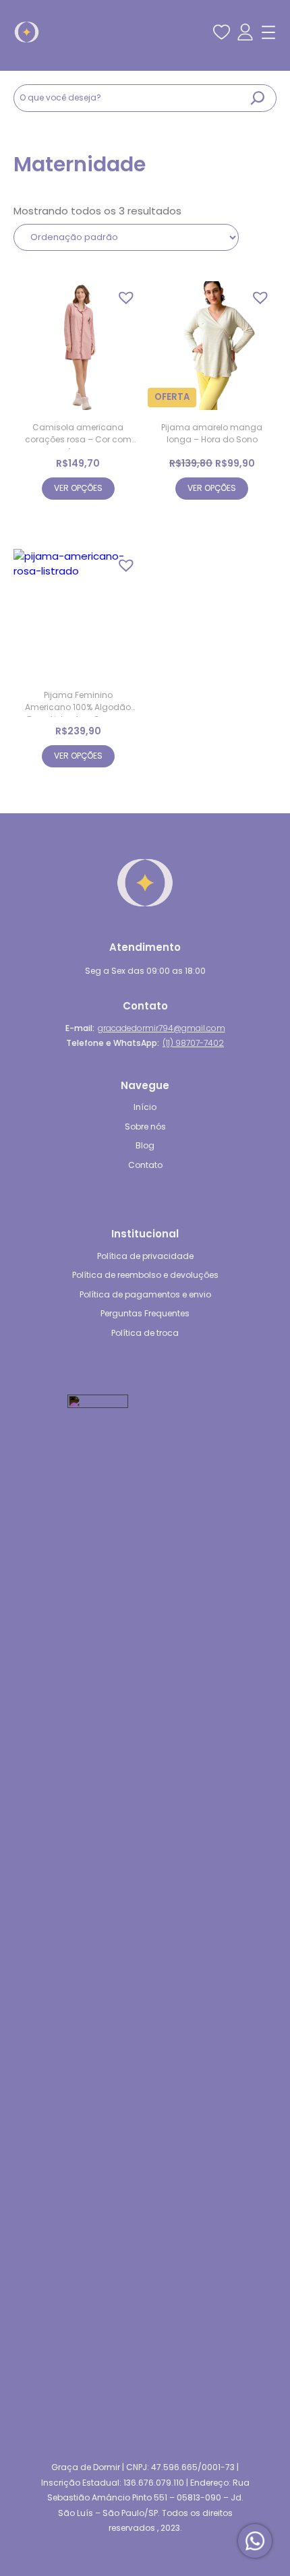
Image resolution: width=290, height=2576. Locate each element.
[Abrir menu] (268, 32)
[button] (123, 294)
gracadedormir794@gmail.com (162, 1028)
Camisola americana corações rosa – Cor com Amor (78, 435)
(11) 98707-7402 (193, 1043)
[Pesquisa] (258, 98)
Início (145, 1107)
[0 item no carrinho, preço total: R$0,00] (199, 27)
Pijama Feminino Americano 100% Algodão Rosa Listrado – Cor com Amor (78, 703)
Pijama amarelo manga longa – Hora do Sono (212, 433)
